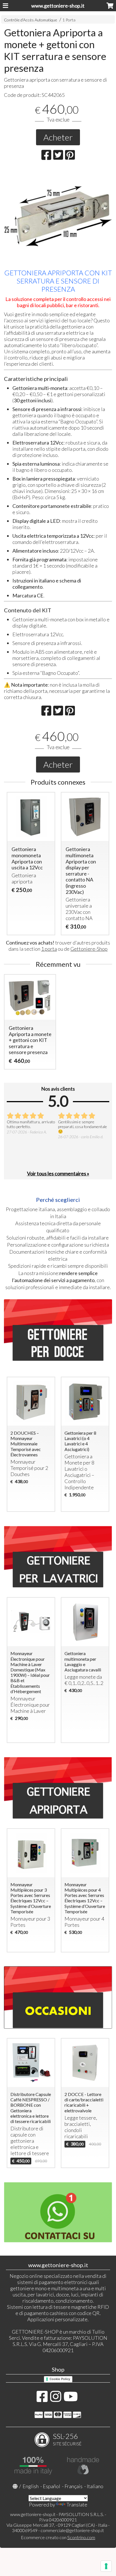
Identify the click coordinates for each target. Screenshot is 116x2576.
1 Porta (69, 20)
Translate (77, 2504)
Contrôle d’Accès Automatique (31, 20)
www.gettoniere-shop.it (58, 6)
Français (73, 2486)
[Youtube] (71, 2399)
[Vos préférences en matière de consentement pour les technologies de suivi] (106, 2566)
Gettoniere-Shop (89, 949)
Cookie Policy (60, 2379)
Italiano (95, 2486)
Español (52, 2486)
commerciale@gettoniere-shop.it (72, 2530)
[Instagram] (56, 2399)
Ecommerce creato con (58, 2537)
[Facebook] (42, 2399)
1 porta (49, 949)
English (31, 2486)
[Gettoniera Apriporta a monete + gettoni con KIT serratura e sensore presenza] (58, 216)
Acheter (58, 137)
